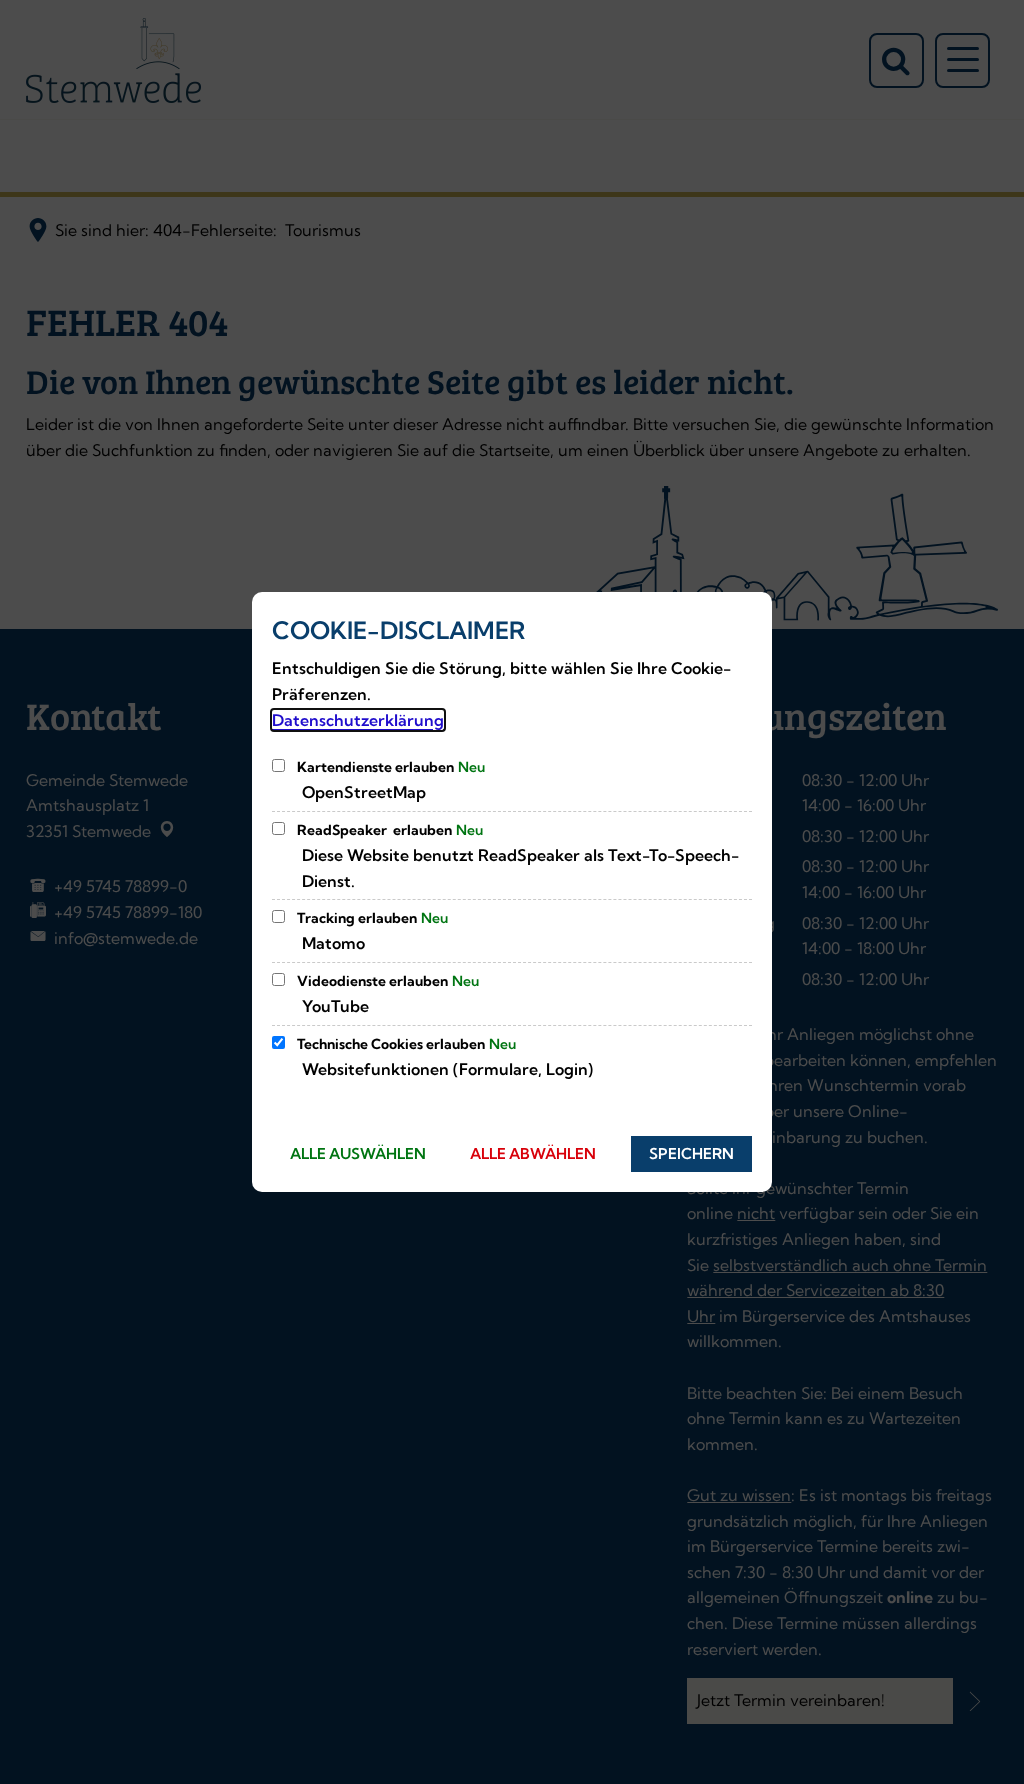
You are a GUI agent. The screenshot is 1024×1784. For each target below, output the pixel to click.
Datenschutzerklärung (358, 720)
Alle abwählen (533, 1153)
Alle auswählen (358, 1153)
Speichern (691, 1153)
